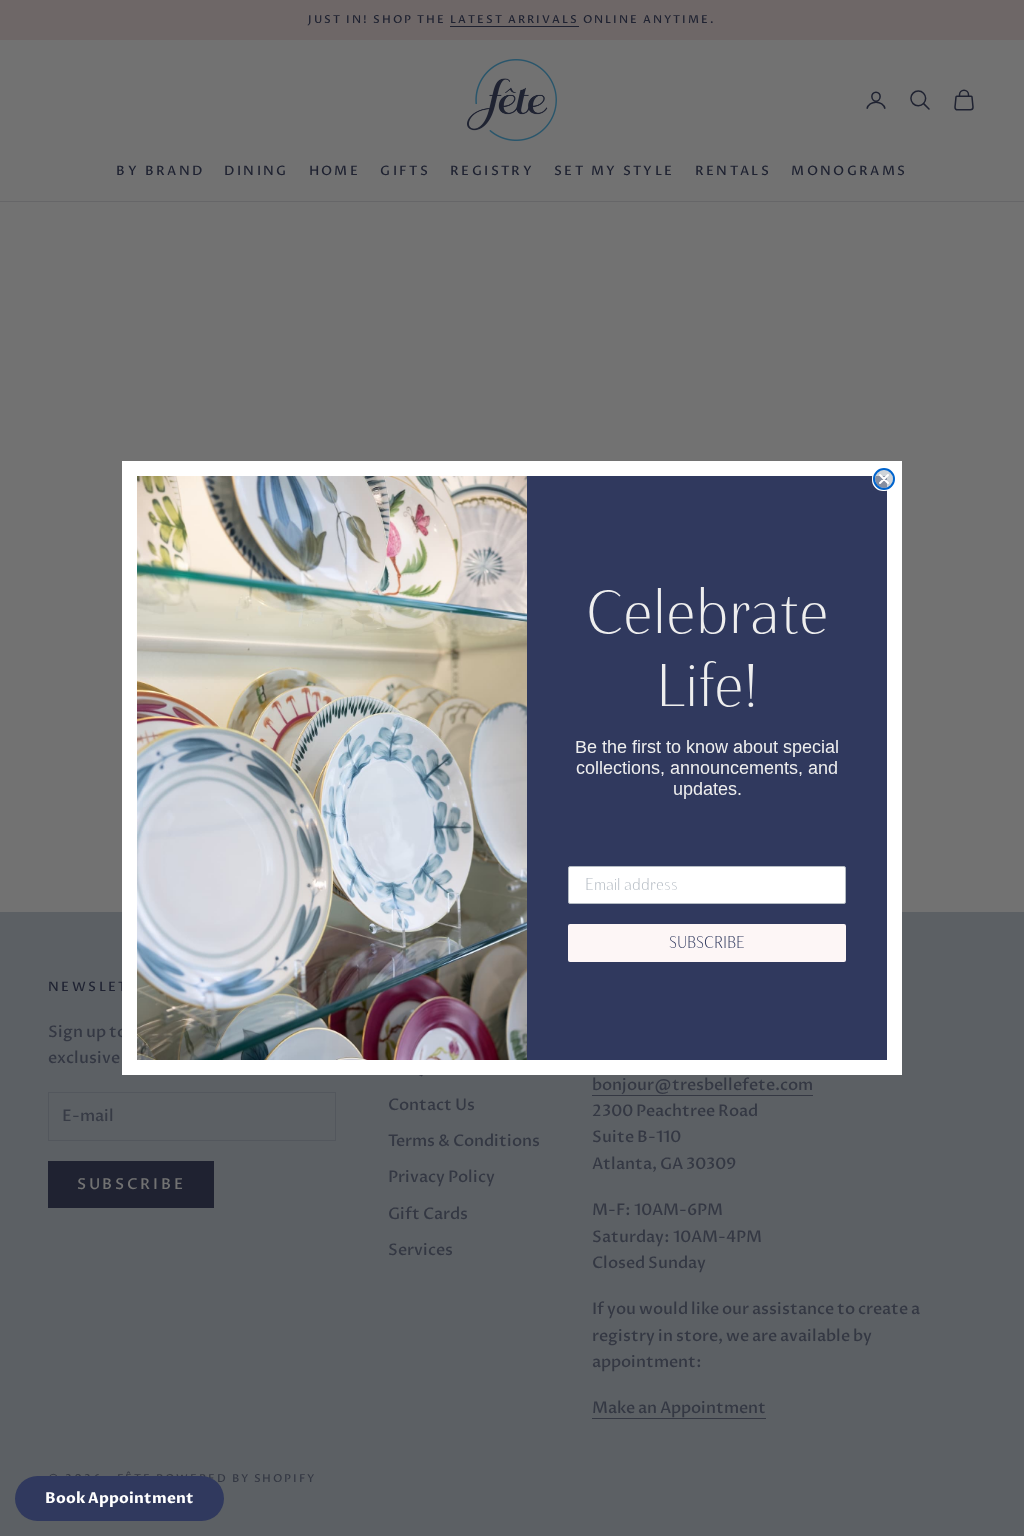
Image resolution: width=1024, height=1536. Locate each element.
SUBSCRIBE (707, 942)
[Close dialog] (884, 479)
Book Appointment (119, 1498)
